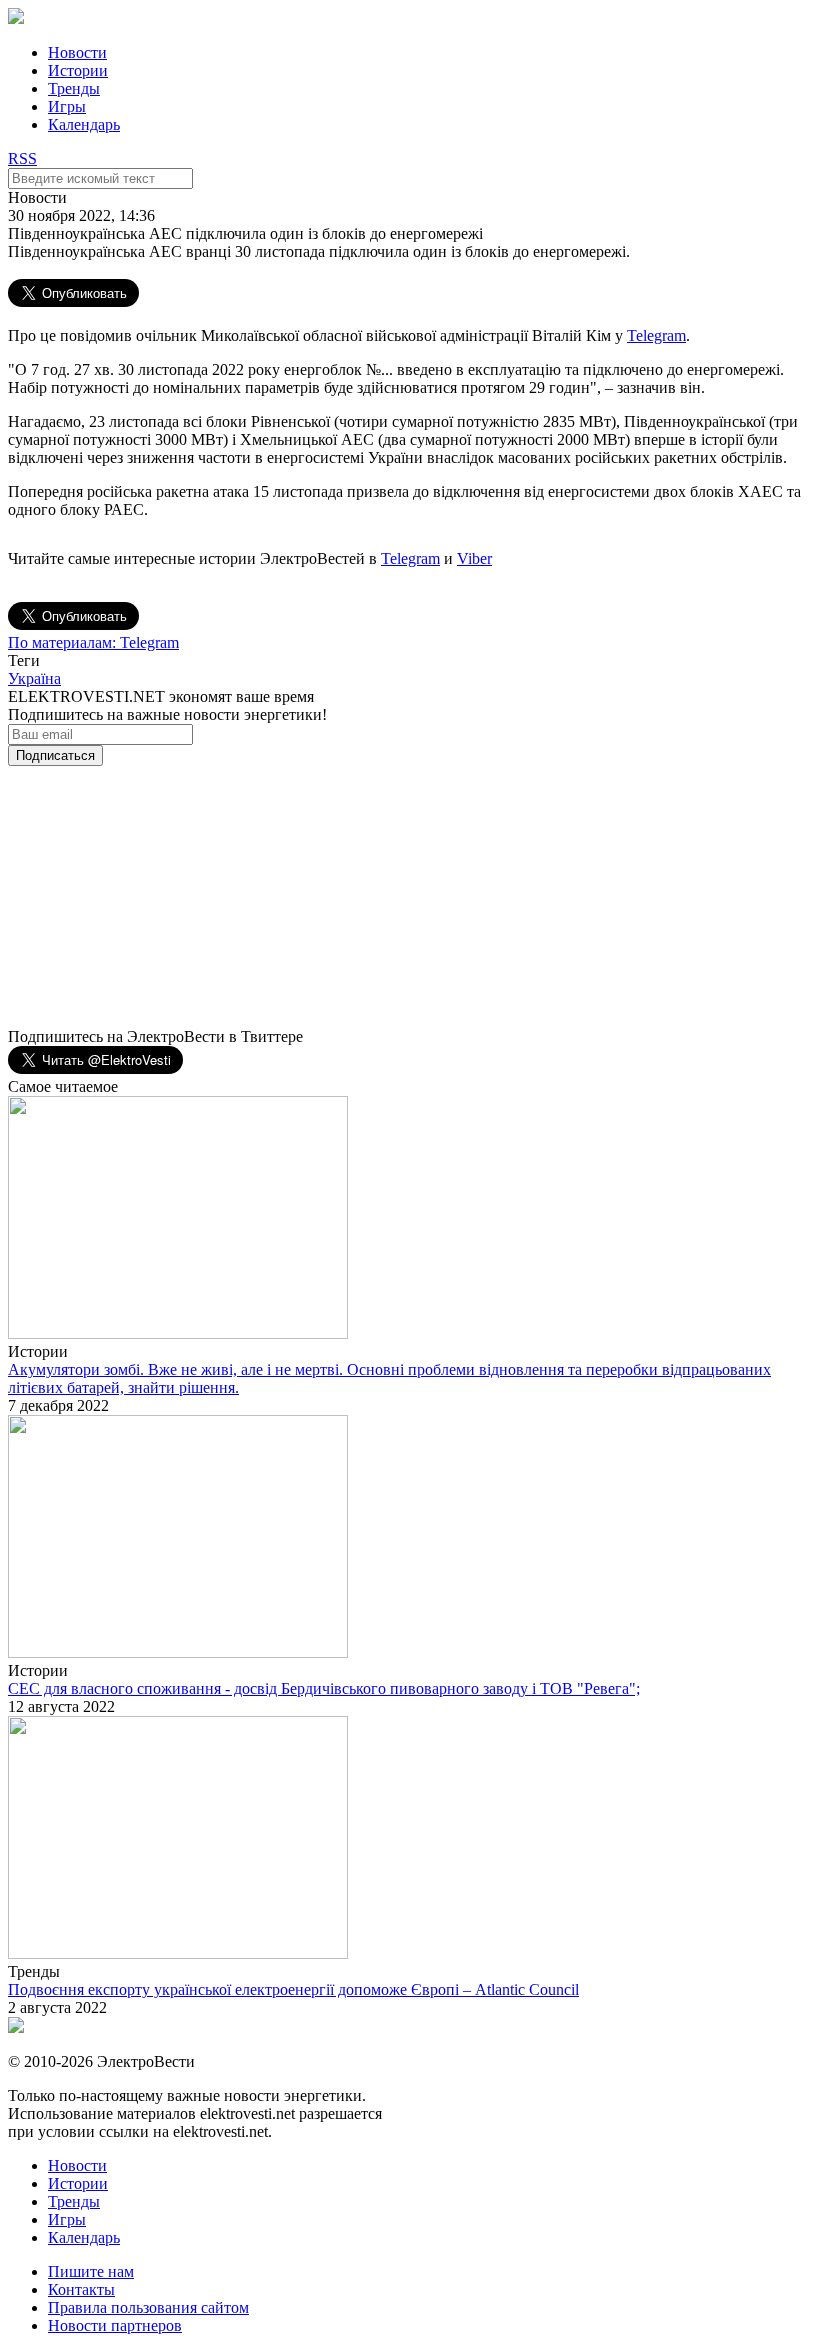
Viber (474, 558)
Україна (34, 678)
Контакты (81, 2289)
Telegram (656, 335)
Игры (67, 106)
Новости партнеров (115, 2325)
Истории (78, 70)
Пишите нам (91, 2271)
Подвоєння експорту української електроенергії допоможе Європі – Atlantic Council (293, 1989)
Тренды (74, 88)
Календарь (84, 124)
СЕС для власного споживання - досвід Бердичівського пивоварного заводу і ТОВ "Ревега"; (324, 1688)
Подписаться (55, 755)
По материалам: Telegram (93, 642)
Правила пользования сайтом (148, 2307)
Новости (77, 52)
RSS (22, 158)
